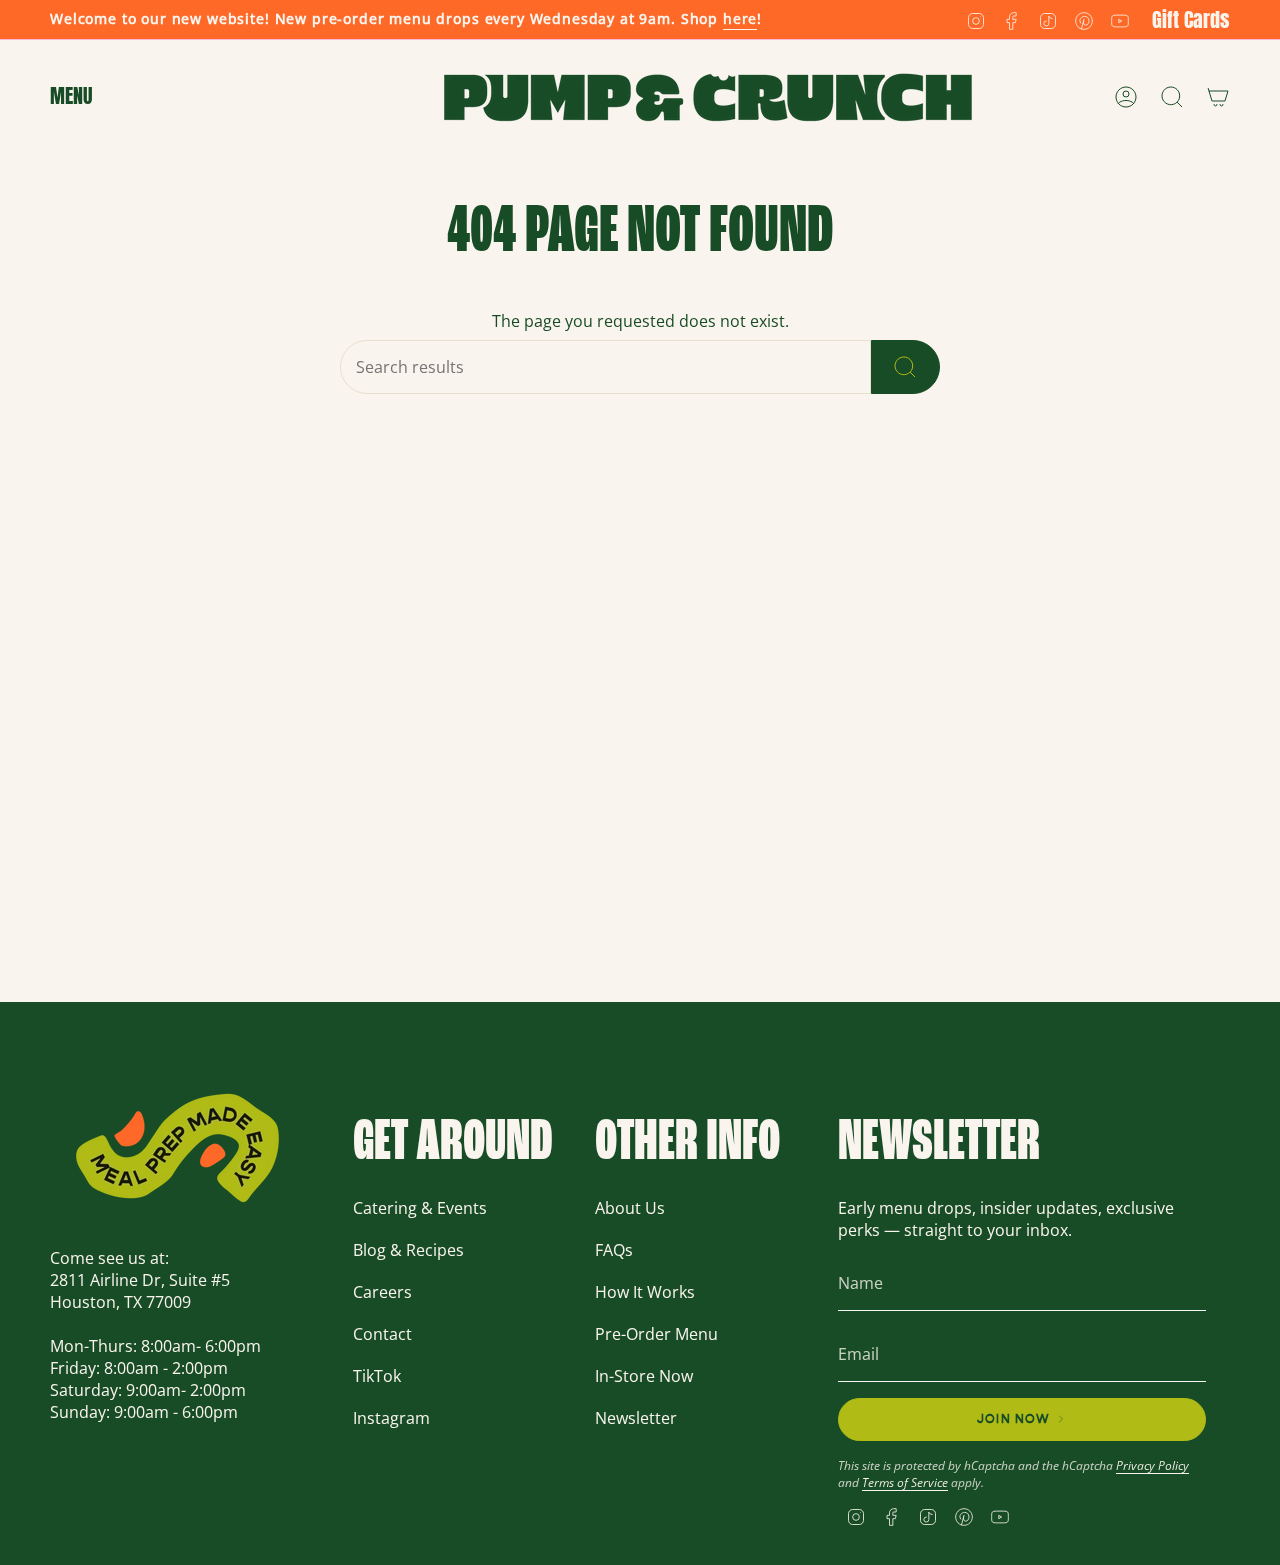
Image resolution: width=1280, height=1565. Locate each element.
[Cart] (1218, 97)
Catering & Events (420, 1208)
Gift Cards (1191, 19)
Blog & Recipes (408, 1250)
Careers (382, 1292)
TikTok (377, 1376)
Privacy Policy (1152, 1465)
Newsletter (636, 1418)
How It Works (645, 1292)
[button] (71, 97)
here (740, 18)
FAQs (614, 1250)
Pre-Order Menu (656, 1334)
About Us (630, 1208)
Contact (382, 1334)
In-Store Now (644, 1376)
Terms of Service (905, 1482)
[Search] (905, 367)
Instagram (391, 1418)
